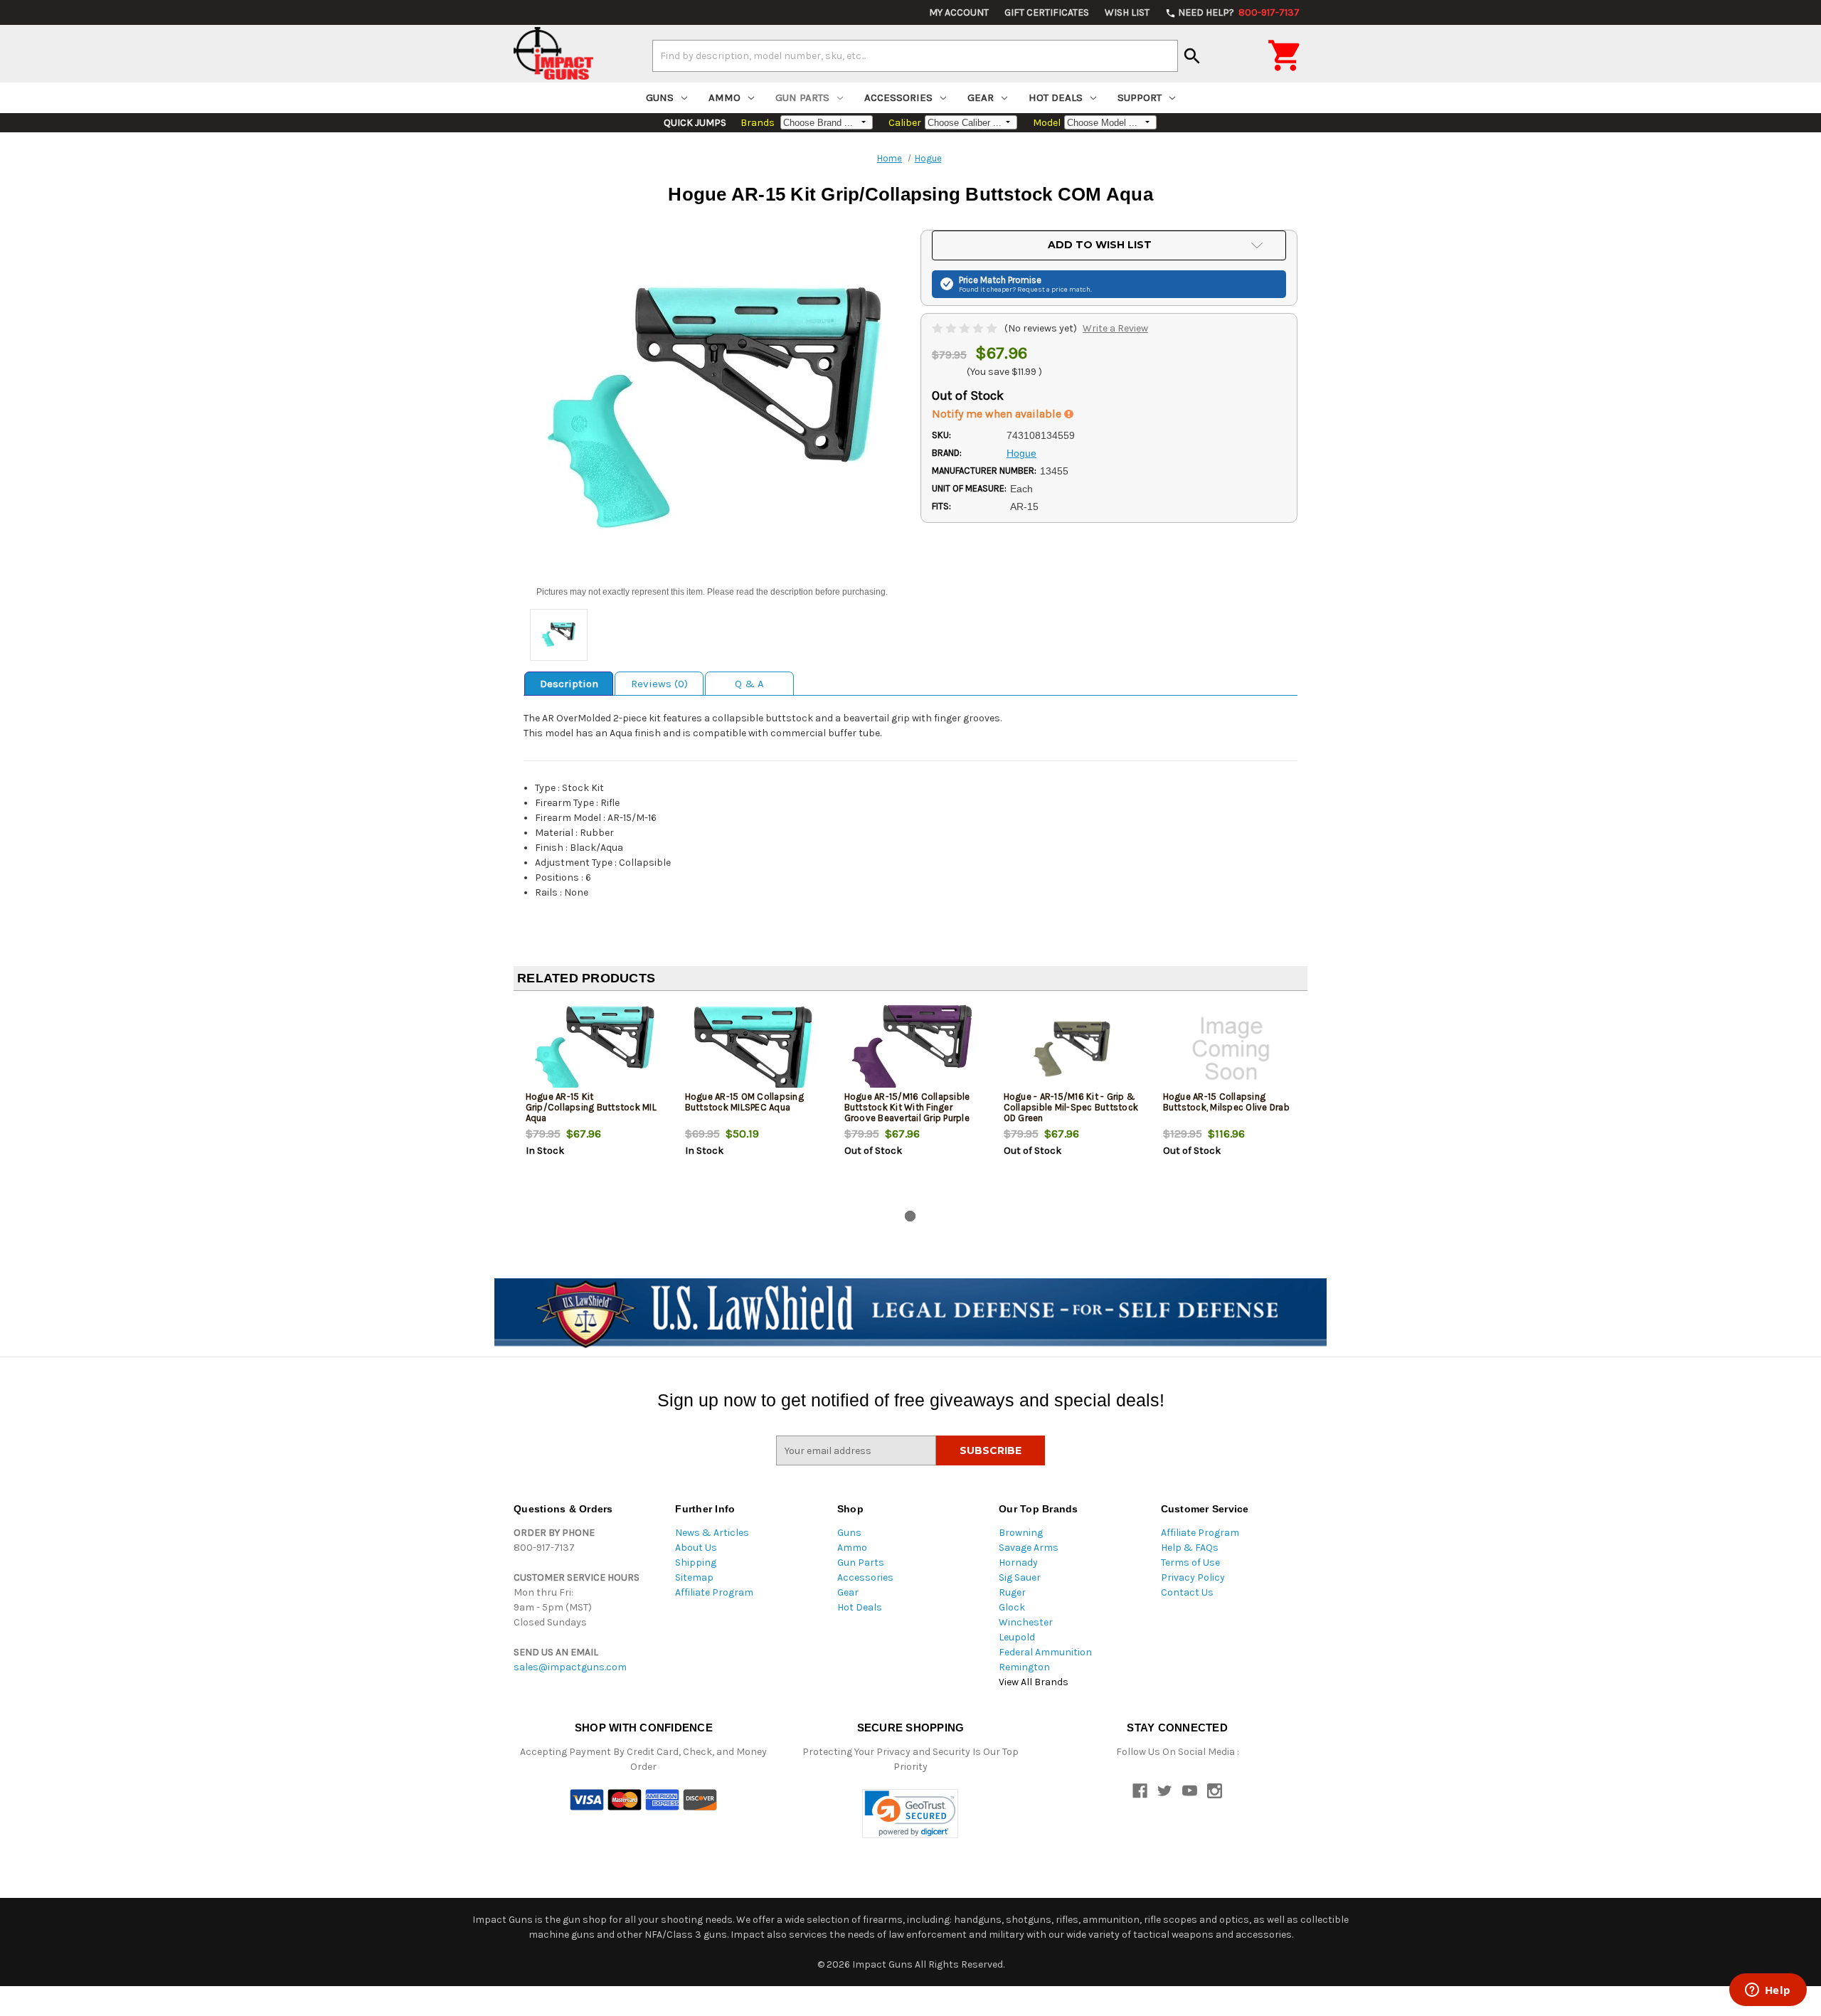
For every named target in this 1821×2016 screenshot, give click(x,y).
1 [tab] (910, 1216)
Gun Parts (802, 97)
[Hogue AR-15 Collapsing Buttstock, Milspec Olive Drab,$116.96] (1231, 1049)
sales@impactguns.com (570, 1667)
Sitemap (694, 1577)
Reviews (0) (659, 684)
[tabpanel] (593, 1103)
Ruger (1012, 1592)
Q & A (749, 684)
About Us (696, 1548)
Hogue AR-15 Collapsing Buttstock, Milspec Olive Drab (1226, 1102)
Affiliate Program (714, 1592)
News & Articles (712, 1533)
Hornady (1018, 1563)
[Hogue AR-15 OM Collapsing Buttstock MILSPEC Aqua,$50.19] (753, 1049)
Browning (1021, 1533)
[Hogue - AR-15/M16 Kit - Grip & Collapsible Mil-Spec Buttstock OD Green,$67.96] (1072, 1049)
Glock (1012, 1607)
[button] (910, 1814)
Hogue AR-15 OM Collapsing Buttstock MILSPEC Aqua (744, 1102)
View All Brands (1034, 1682)
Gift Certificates (1047, 12)
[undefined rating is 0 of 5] (966, 328)
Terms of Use (1190, 1563)
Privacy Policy (1193, 1577)
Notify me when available (998, 414)
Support (1140, 97)
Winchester (1026, 1622)
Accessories (898, 97)
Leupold (1017, 1637)
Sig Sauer (1020, 1577)
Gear (981, 97)
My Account (959, 12)
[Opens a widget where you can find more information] (1768, 1991)
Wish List (1127, 12)
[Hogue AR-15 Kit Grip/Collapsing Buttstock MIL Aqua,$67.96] (594, 1049)
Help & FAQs (1190, 1548)
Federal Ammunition (1045, 1652)
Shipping (696, 1563)
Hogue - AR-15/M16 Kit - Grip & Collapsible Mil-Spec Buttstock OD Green (1071, 1107)
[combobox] (915, 55)
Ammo (724, 97)
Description (569, 684)
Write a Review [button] (1115, 328)
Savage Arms (1029, 1548)
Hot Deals (1056, 97)
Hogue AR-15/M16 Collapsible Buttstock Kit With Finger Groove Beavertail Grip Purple (907, 1107)
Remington (1024, 1667)
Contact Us (1187, 1592)
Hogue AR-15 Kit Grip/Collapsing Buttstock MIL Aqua (591, 1107)
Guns (660, 97)
